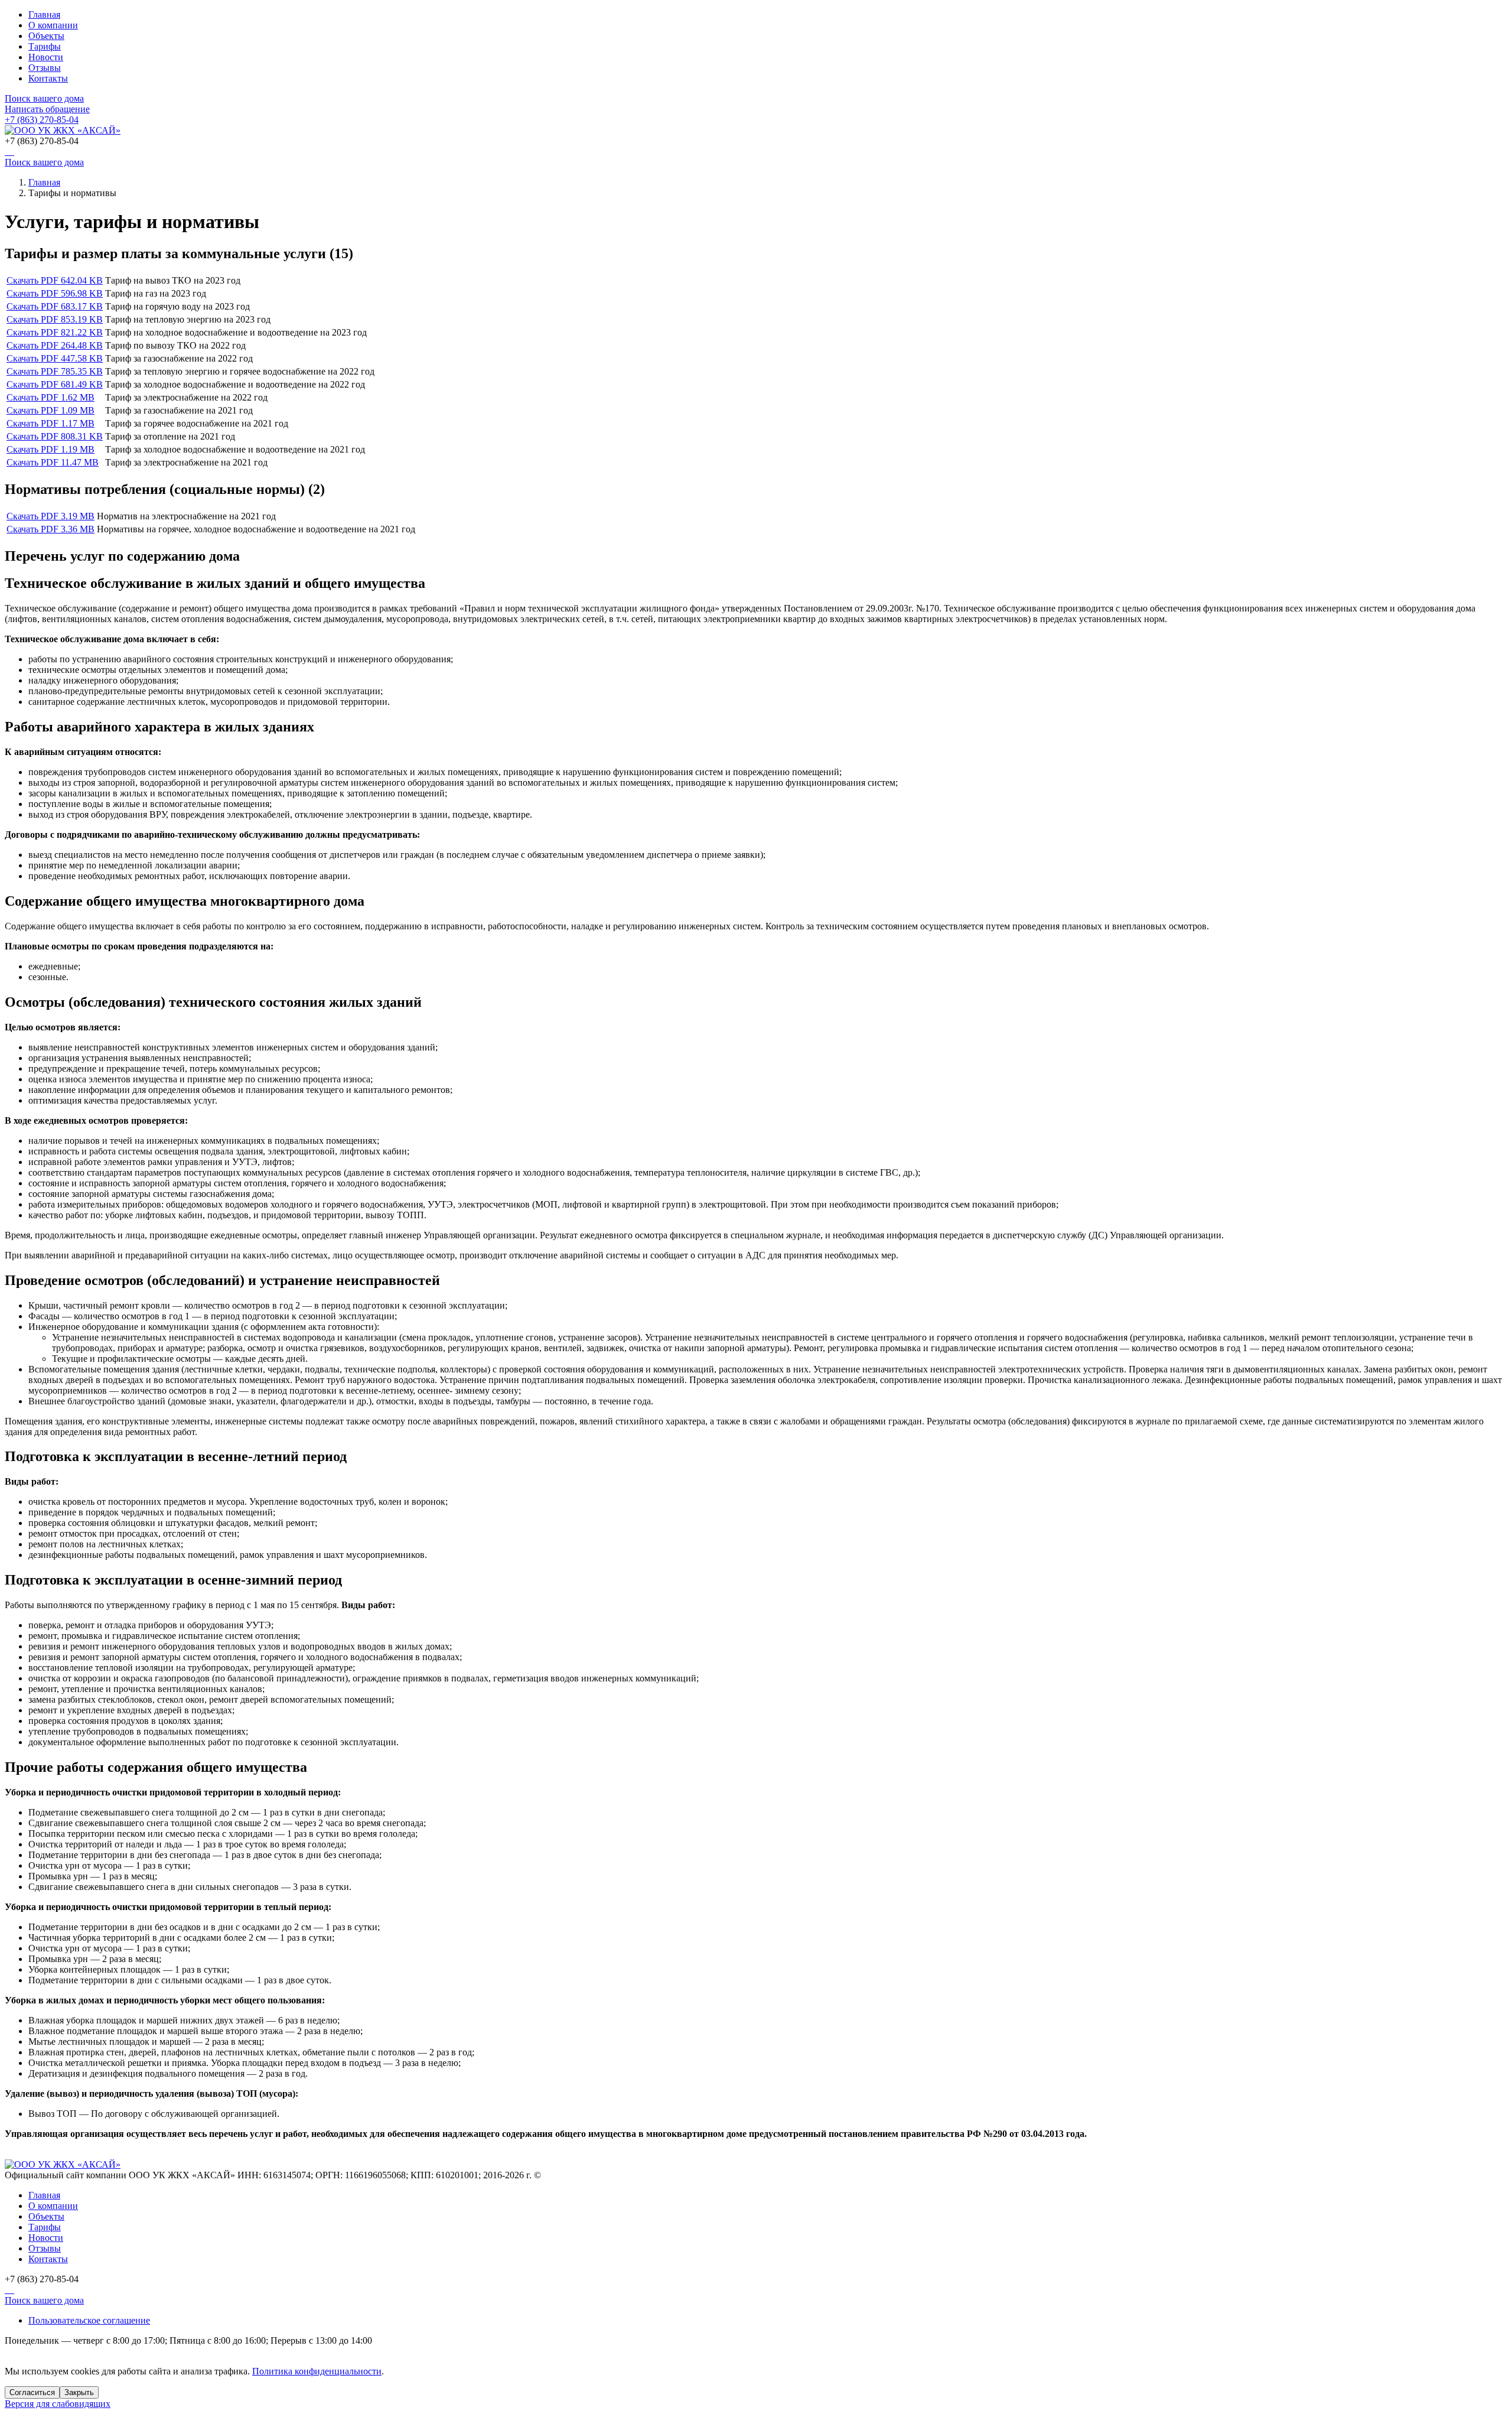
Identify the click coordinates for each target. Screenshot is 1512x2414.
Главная (44, 14)
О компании (53, 25)
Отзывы (45, 68)
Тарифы (45, 46)
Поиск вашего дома (44, 98)
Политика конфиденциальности (317, 2371)
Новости (46, 57)
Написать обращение (47, 109)
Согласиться (32, 2392)
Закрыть (79, 2392)
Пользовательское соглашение (89, 2320)
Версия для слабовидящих (58, 2404)
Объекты (46, 36)
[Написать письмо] (9, 152)
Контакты (48, 78)
